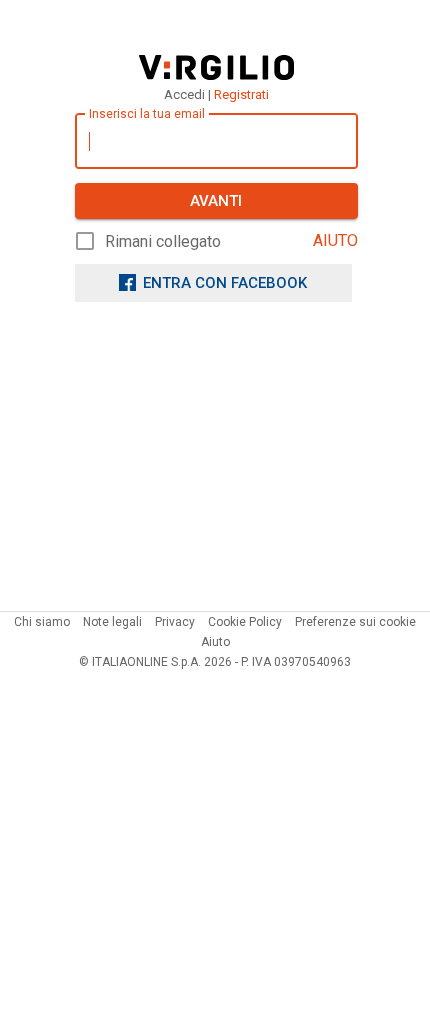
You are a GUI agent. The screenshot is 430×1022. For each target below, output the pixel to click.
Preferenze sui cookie (355, 622)
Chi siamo (42, 622)
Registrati (241, 94)
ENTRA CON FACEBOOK (225, 283)
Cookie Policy (245, 622)
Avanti (216, 201)
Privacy (175, 622)
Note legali (112, 622)
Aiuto (215, 642)
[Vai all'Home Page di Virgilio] (216, 67)
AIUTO (335, 240)
